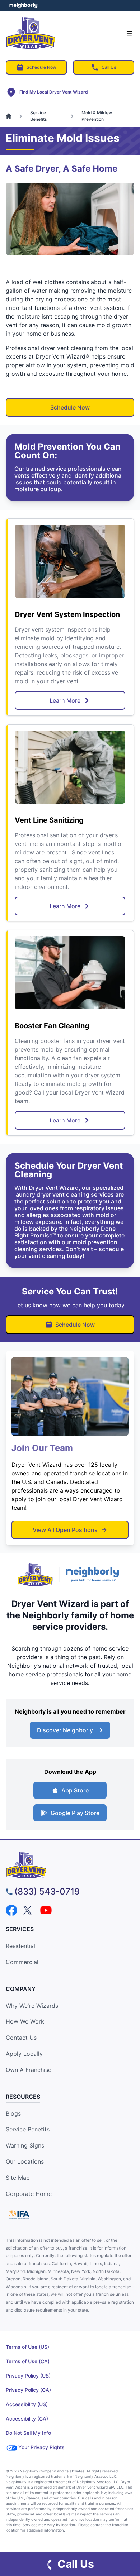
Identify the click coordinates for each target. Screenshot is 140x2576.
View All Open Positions (65, 1530)
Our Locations (25, 2161)
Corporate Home (29, 2194)
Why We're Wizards (32, 2006)
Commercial (22, 1962)
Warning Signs (25, 2145)
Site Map (18, 2178)
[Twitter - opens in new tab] (29, 1910)
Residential (20, 1946)
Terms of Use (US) (27, 2347)
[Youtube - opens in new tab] (46, 1910)
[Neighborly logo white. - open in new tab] (24, 5)
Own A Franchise (29, 2070)
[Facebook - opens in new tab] (11, 1910)
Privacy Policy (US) (28, 2376)
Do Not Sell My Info (28, 2433)
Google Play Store (75, 1813)
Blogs (13, 2113)
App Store (75, 1790)
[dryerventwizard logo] (70, 1865)
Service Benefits (28, 2129)
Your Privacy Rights (41, 2447)
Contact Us (21, 2038)
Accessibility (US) (27, 2404)
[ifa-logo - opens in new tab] (19, 2215)
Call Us (109, 67)
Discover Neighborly (65, 1730)
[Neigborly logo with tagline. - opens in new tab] (94, 1574)
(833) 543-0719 (47, 1892)
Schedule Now (41, 67)
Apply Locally (24, 2054)
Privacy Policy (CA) (28, 2390)
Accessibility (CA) (27, 2419)
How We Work (25, 2021)
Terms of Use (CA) (28, 2361)
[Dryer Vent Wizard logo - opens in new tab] (35, 1575)
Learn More (65, 700)
